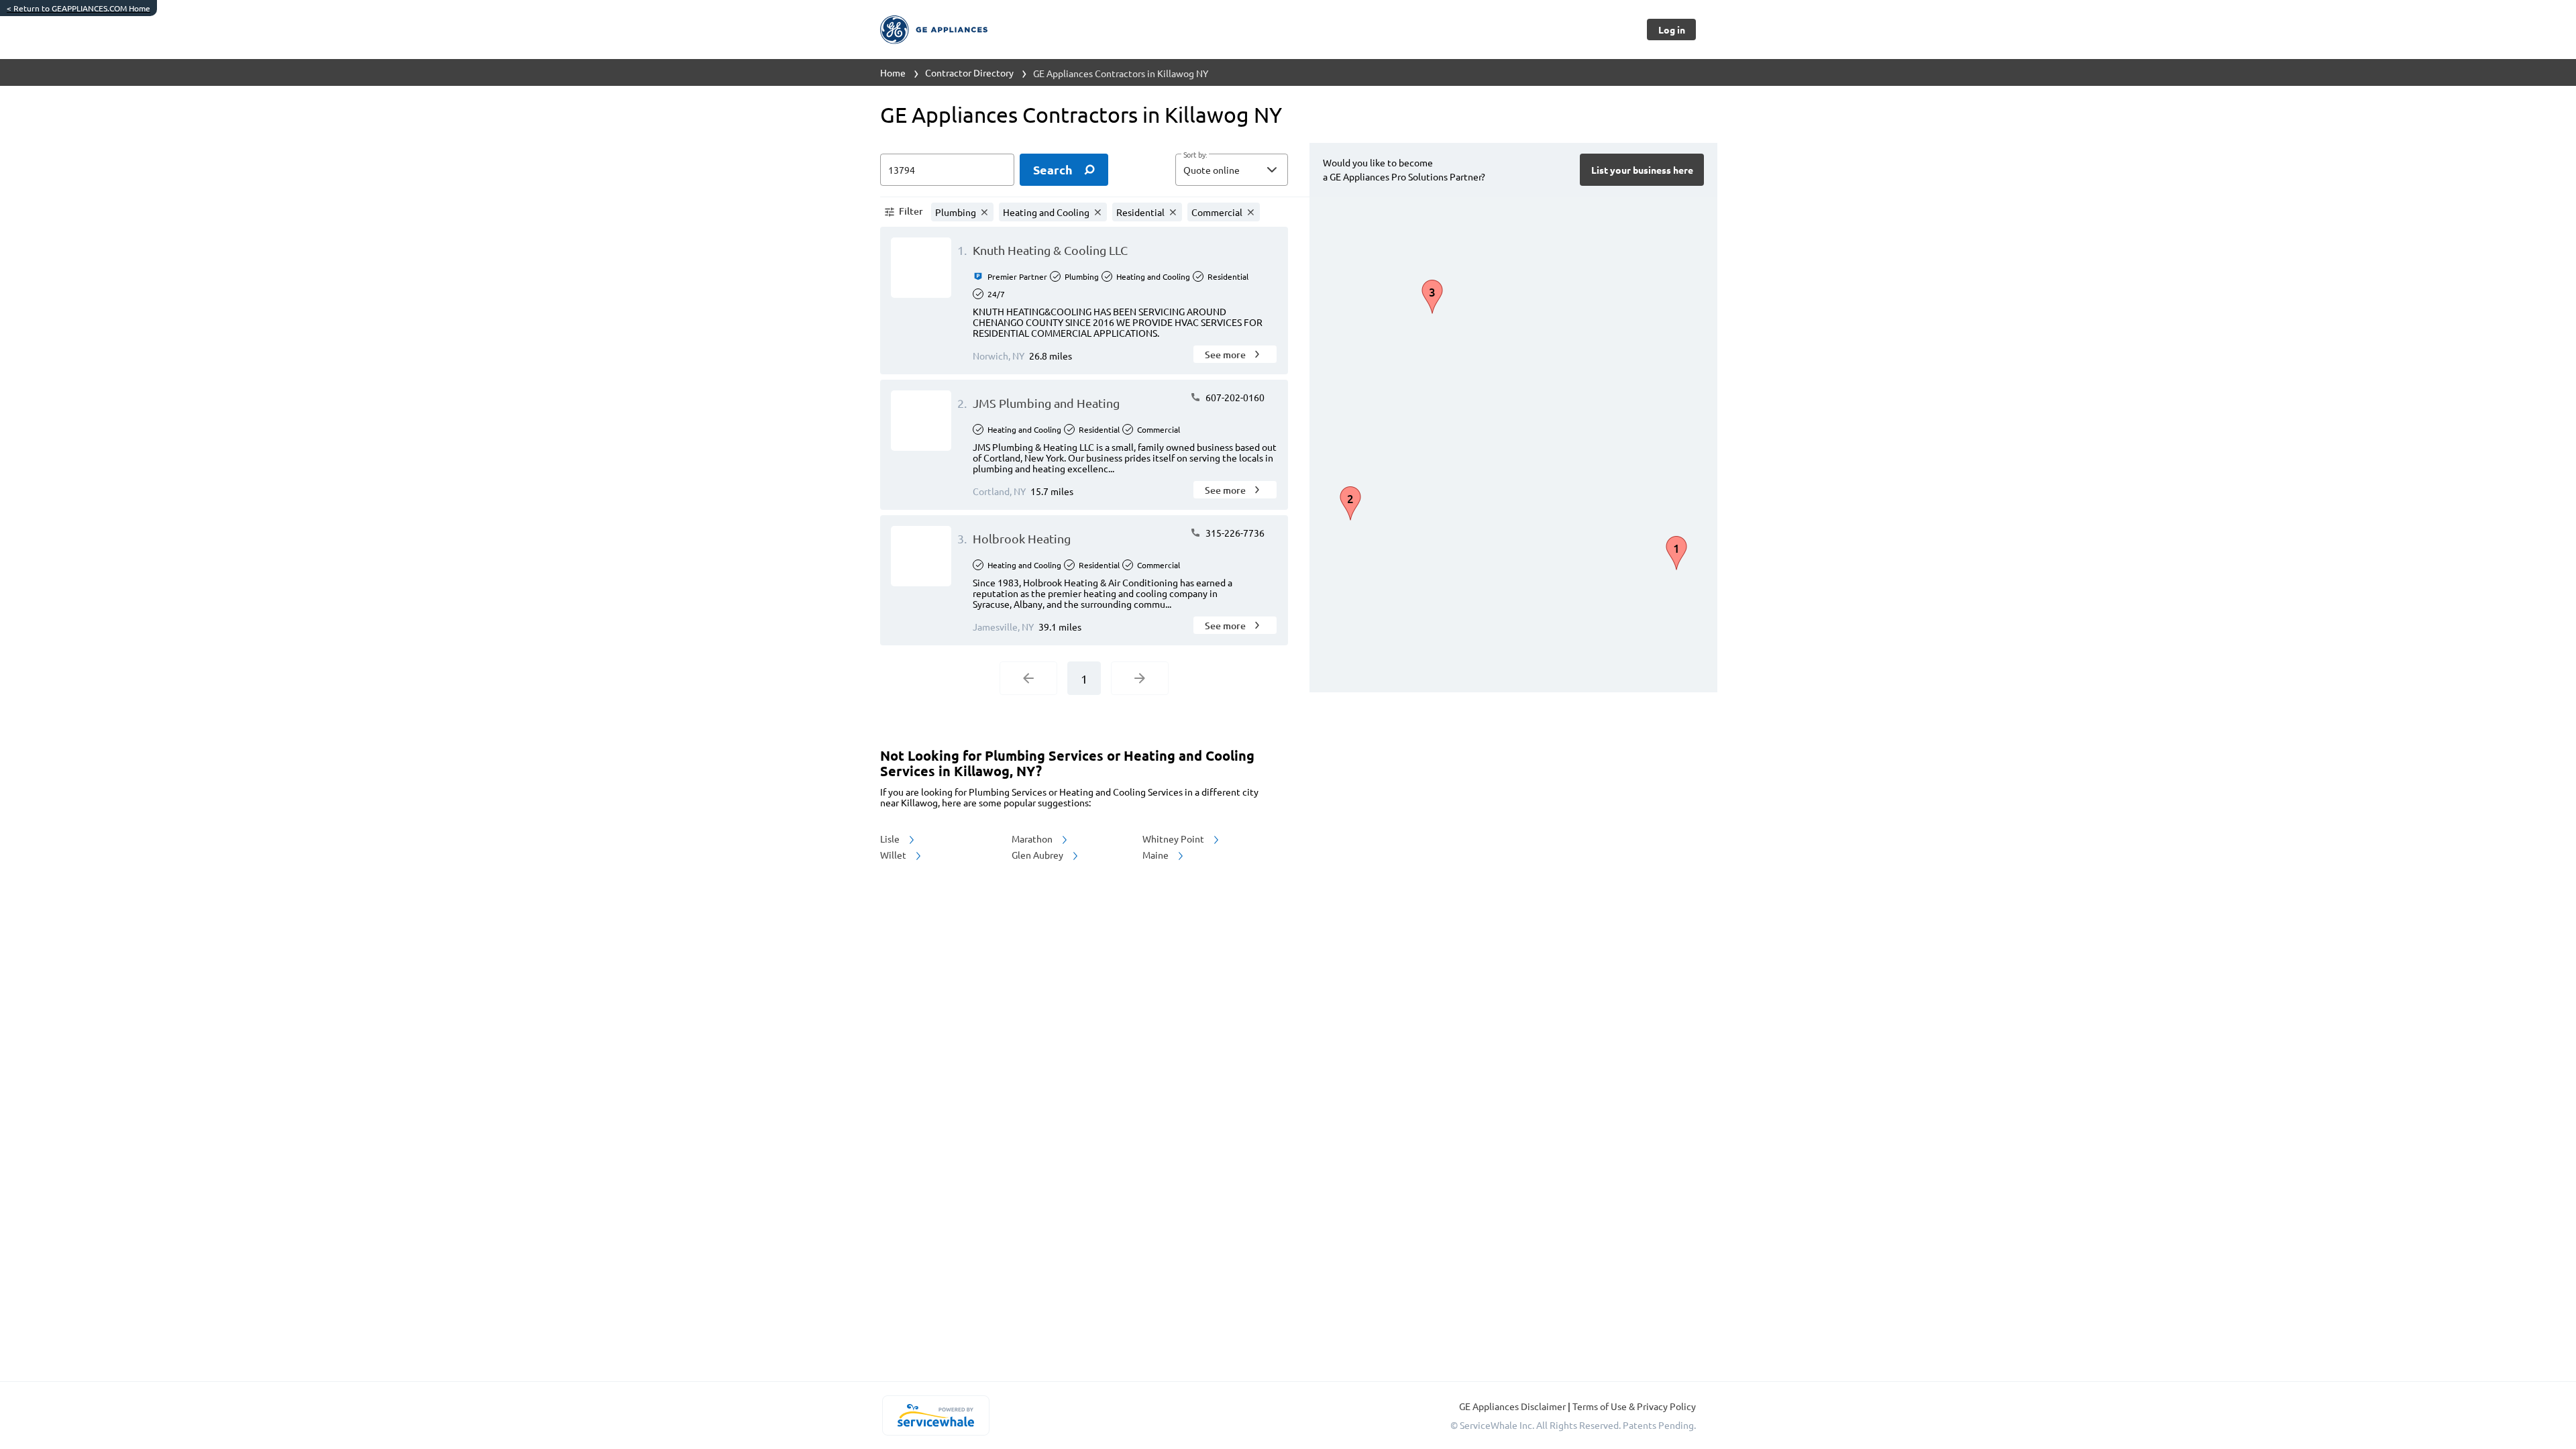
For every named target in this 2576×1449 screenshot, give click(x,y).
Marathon (1033, 839)
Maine (1157, 855)
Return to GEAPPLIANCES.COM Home (78, 8)
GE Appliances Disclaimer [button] (1513, 1406)
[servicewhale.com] (935, 1415)
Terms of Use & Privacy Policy (1634, 1406)
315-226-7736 (1234, 533)
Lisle (891, 839)
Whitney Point (1174, 839)
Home (893, 72)
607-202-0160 (1234, 397)
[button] (1232, 170)
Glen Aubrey (1038, 855)
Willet (894, 855)
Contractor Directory (969, 72)
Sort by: (1195, 155)
